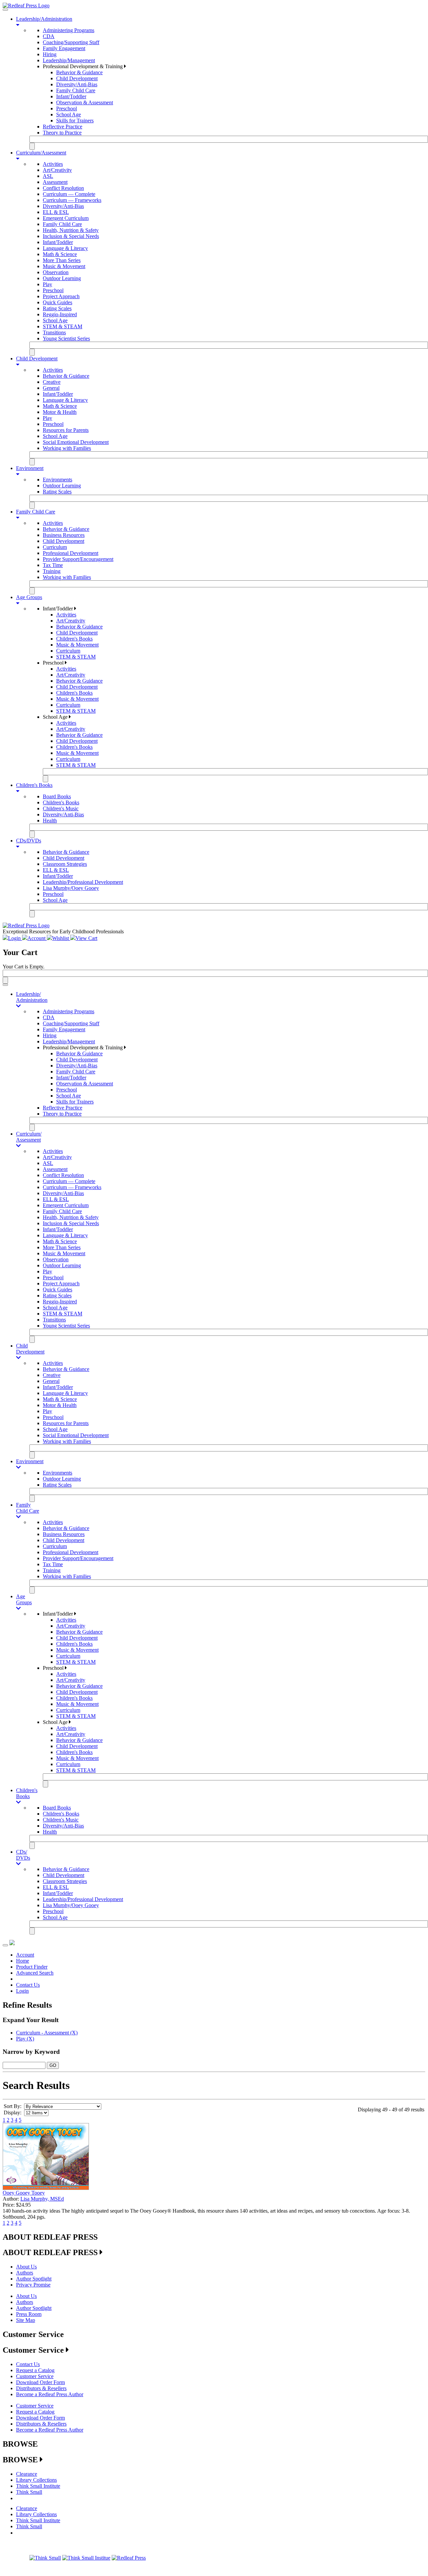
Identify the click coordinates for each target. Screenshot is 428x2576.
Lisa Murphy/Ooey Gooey (71, 888)
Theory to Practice (62, 133)
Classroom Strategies (65, 864)
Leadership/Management (69, 60)
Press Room (29, 2314)
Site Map (26, 2320)
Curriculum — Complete (69, 194)
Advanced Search (35, 1973)
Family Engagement (64, 48)
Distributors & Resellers (41, 2388)
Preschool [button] (54, 663)
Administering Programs (69, 30)
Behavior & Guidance (79, 72)
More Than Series (62, 260)
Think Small (29, 2492)
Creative (52, 382)
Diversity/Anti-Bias (77, 84)
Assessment (55, 182)
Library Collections (36, 2480)
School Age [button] (56, 717)
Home (23, 1961)
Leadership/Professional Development (83, 882)
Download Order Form (40, 2382)
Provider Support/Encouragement (78, 559)
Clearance (27, 2474)
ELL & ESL (56, 212)
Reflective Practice (63, 127)
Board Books (57, 796)
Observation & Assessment (85, 102)
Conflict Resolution (63, 188)
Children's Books (74, 639)
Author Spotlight (34, 2279)
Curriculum (55, 547)
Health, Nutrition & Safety (71, 230)
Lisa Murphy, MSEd (42, 2199)
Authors (25, 2273)
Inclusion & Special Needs (71, 236)
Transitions (54, 332)
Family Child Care (76, 90)
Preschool (67, 108)
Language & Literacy (65, 248)
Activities (53, 164)
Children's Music (61, 808)
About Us (26, 2267)
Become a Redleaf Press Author (50, 2394)
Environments (58, 480)
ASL (48, 176)
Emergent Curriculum (66, 218)
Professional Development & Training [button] (83, 66)
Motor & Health (60, 412)
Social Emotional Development (76, 442)
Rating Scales (57, 308)
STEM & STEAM (63, 326)
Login (22, 1991)
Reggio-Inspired (60, 314)
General (51, 388)
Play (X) (25, 2039)
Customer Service (35, 2376)
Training (52, 571)
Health (50, 821)
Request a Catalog (35, 2370)
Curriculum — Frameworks (72, 200)
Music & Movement (64, 266)
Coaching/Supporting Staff (71, 42)
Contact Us (28, 1985)
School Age (69, 114)
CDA (49, 36)
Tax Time (53, 565)
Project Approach (61, 296)
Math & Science (60, 254)
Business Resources (64, 535)
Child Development (77, 78)
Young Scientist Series (66, 338)
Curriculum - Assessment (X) (47, 2033)
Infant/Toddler (71, 96)
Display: (13, 2113)
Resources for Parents (66, 430)
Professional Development (71, 553)
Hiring (50, 54)
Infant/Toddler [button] (59, 609)
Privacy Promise (33, 2285)
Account (25, 1955)
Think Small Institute (38, 2486)
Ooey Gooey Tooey (24, 2193)
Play (47, 284)
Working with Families (67, 448)
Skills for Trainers (75, 121)
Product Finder (32, 1967)
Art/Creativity (57, 170)
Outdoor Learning (62, 278)
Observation (56, 272)
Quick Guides (58, 302)
